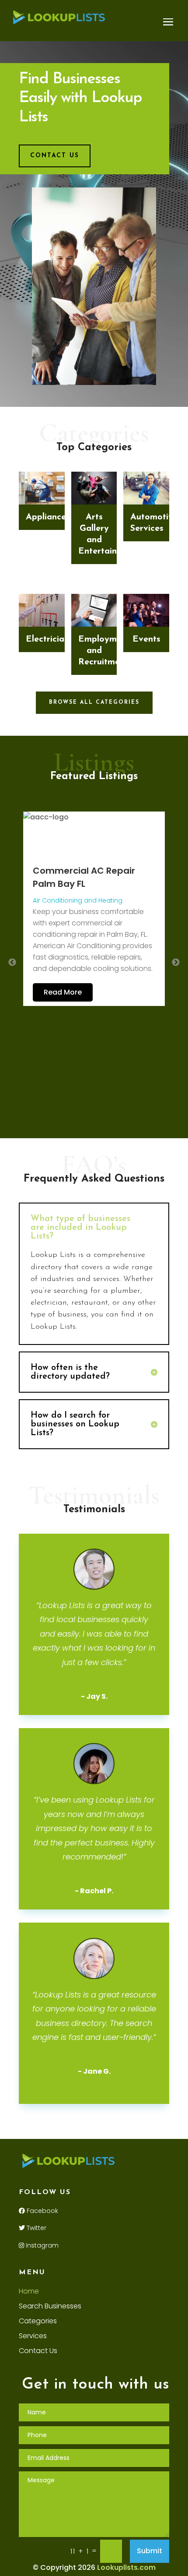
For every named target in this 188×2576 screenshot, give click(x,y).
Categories (38, 2322)
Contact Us (55, 156)
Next (176, 963)
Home (29, 2292)
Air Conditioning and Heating (78, 900)
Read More (63, 992)
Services (33, 2337)
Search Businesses (50, 2307)
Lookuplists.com (126, 2567)
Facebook (42, 2211)
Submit (150, 2551)
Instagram (41, 2245)
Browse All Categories (94, 702)
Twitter (36, 2228)
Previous (12, 963)
